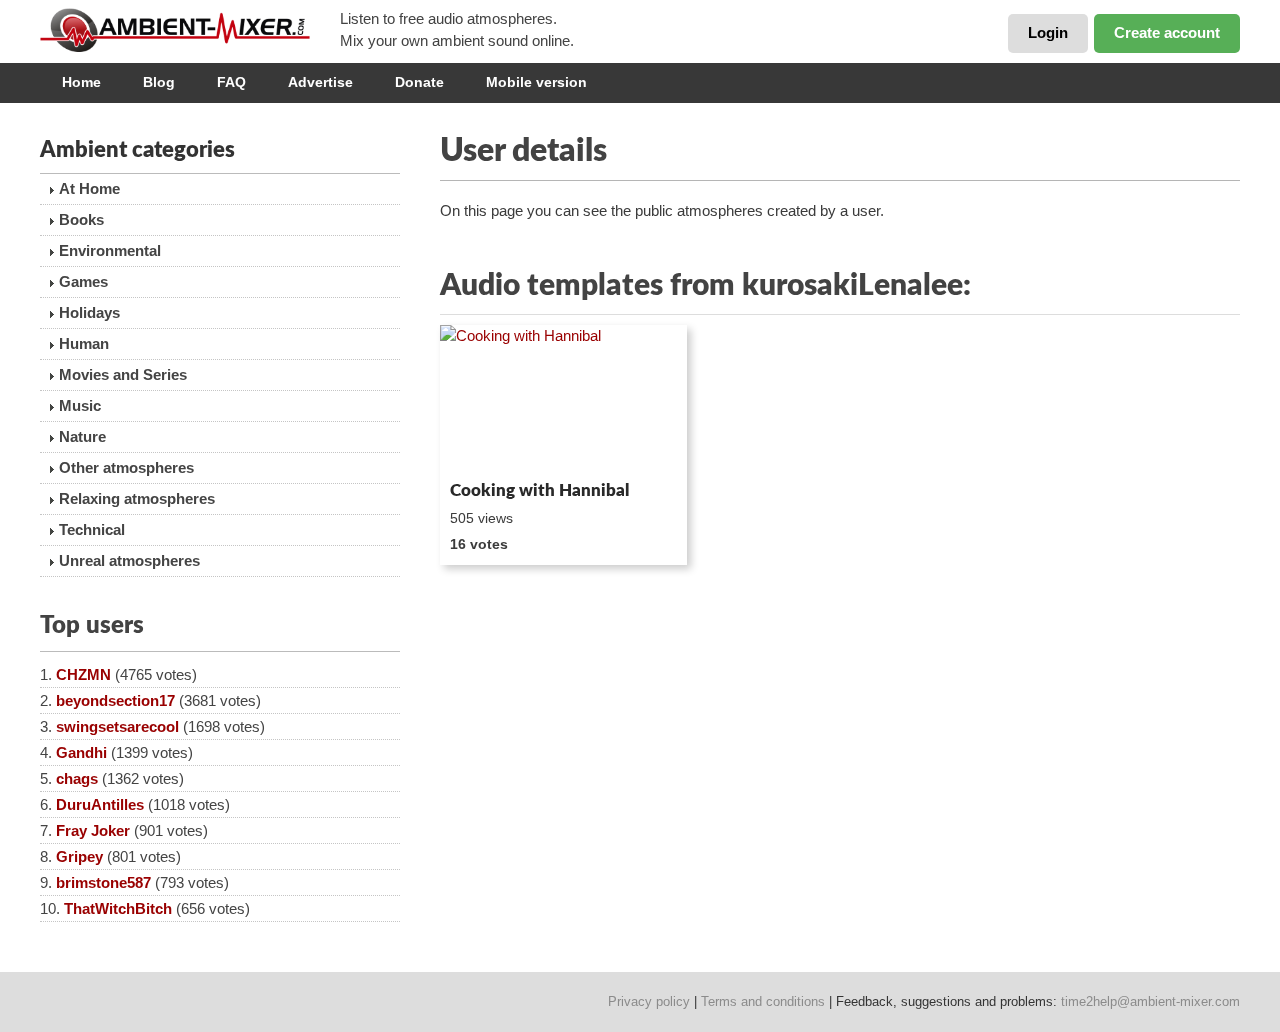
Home (81, 82)
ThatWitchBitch (118, 908)
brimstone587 (103, 882)
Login (1048, 32)
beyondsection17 (115, 700)
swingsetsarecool (117, 726)
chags (77, 778)
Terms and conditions (763, 1001)
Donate (419, 82)
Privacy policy (649, 1001)
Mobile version (536, 82)
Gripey (79, 856)
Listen (488, 446)
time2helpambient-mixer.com (1150, 1001)
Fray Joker (93, 830)
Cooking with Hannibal (539, 490)
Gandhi (81, 752)
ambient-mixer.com (190, 30)
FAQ (231, 82)
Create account (1167, 32)
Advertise (320, 82)
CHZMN (83, 674)
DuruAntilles (100, 804)
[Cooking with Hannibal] (563, 399)
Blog (159, 82)
